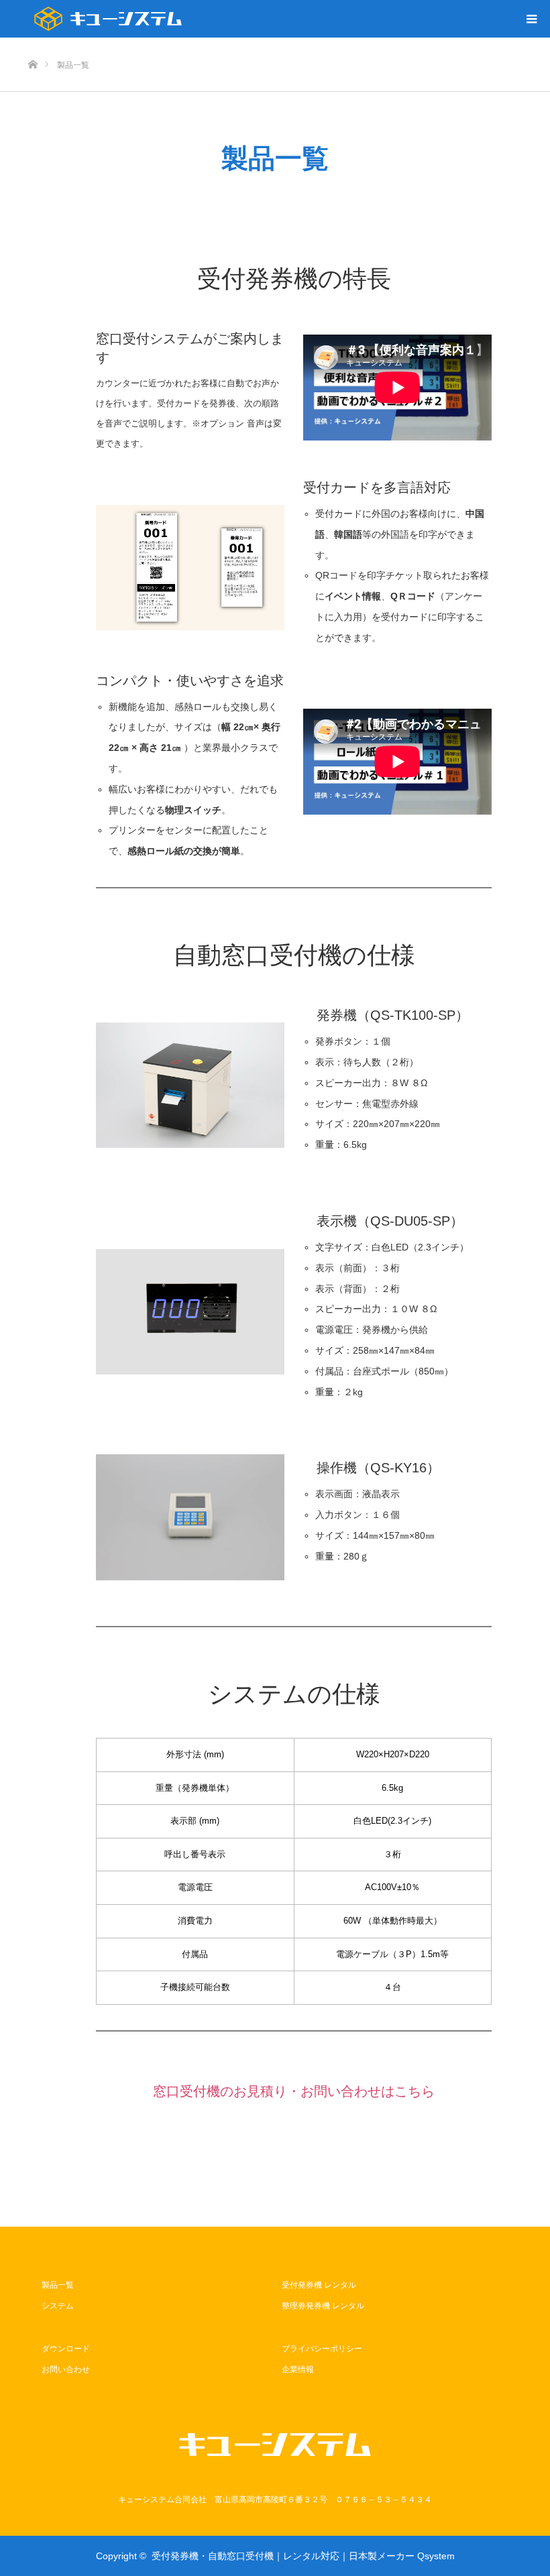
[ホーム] (33, 43)
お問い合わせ (66, 2369)
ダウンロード (66, 2349)
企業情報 (298, 2369)
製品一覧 (58, 2285)
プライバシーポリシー (322, 2349)
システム (58, 2306)
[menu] (531, 19)
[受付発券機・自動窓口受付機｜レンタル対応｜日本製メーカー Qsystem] (109, 19)
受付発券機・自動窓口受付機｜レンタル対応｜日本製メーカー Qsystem (303, 2556)
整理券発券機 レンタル (323, 2306)
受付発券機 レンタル (319, 2285)
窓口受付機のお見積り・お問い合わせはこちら (294, 2091)
